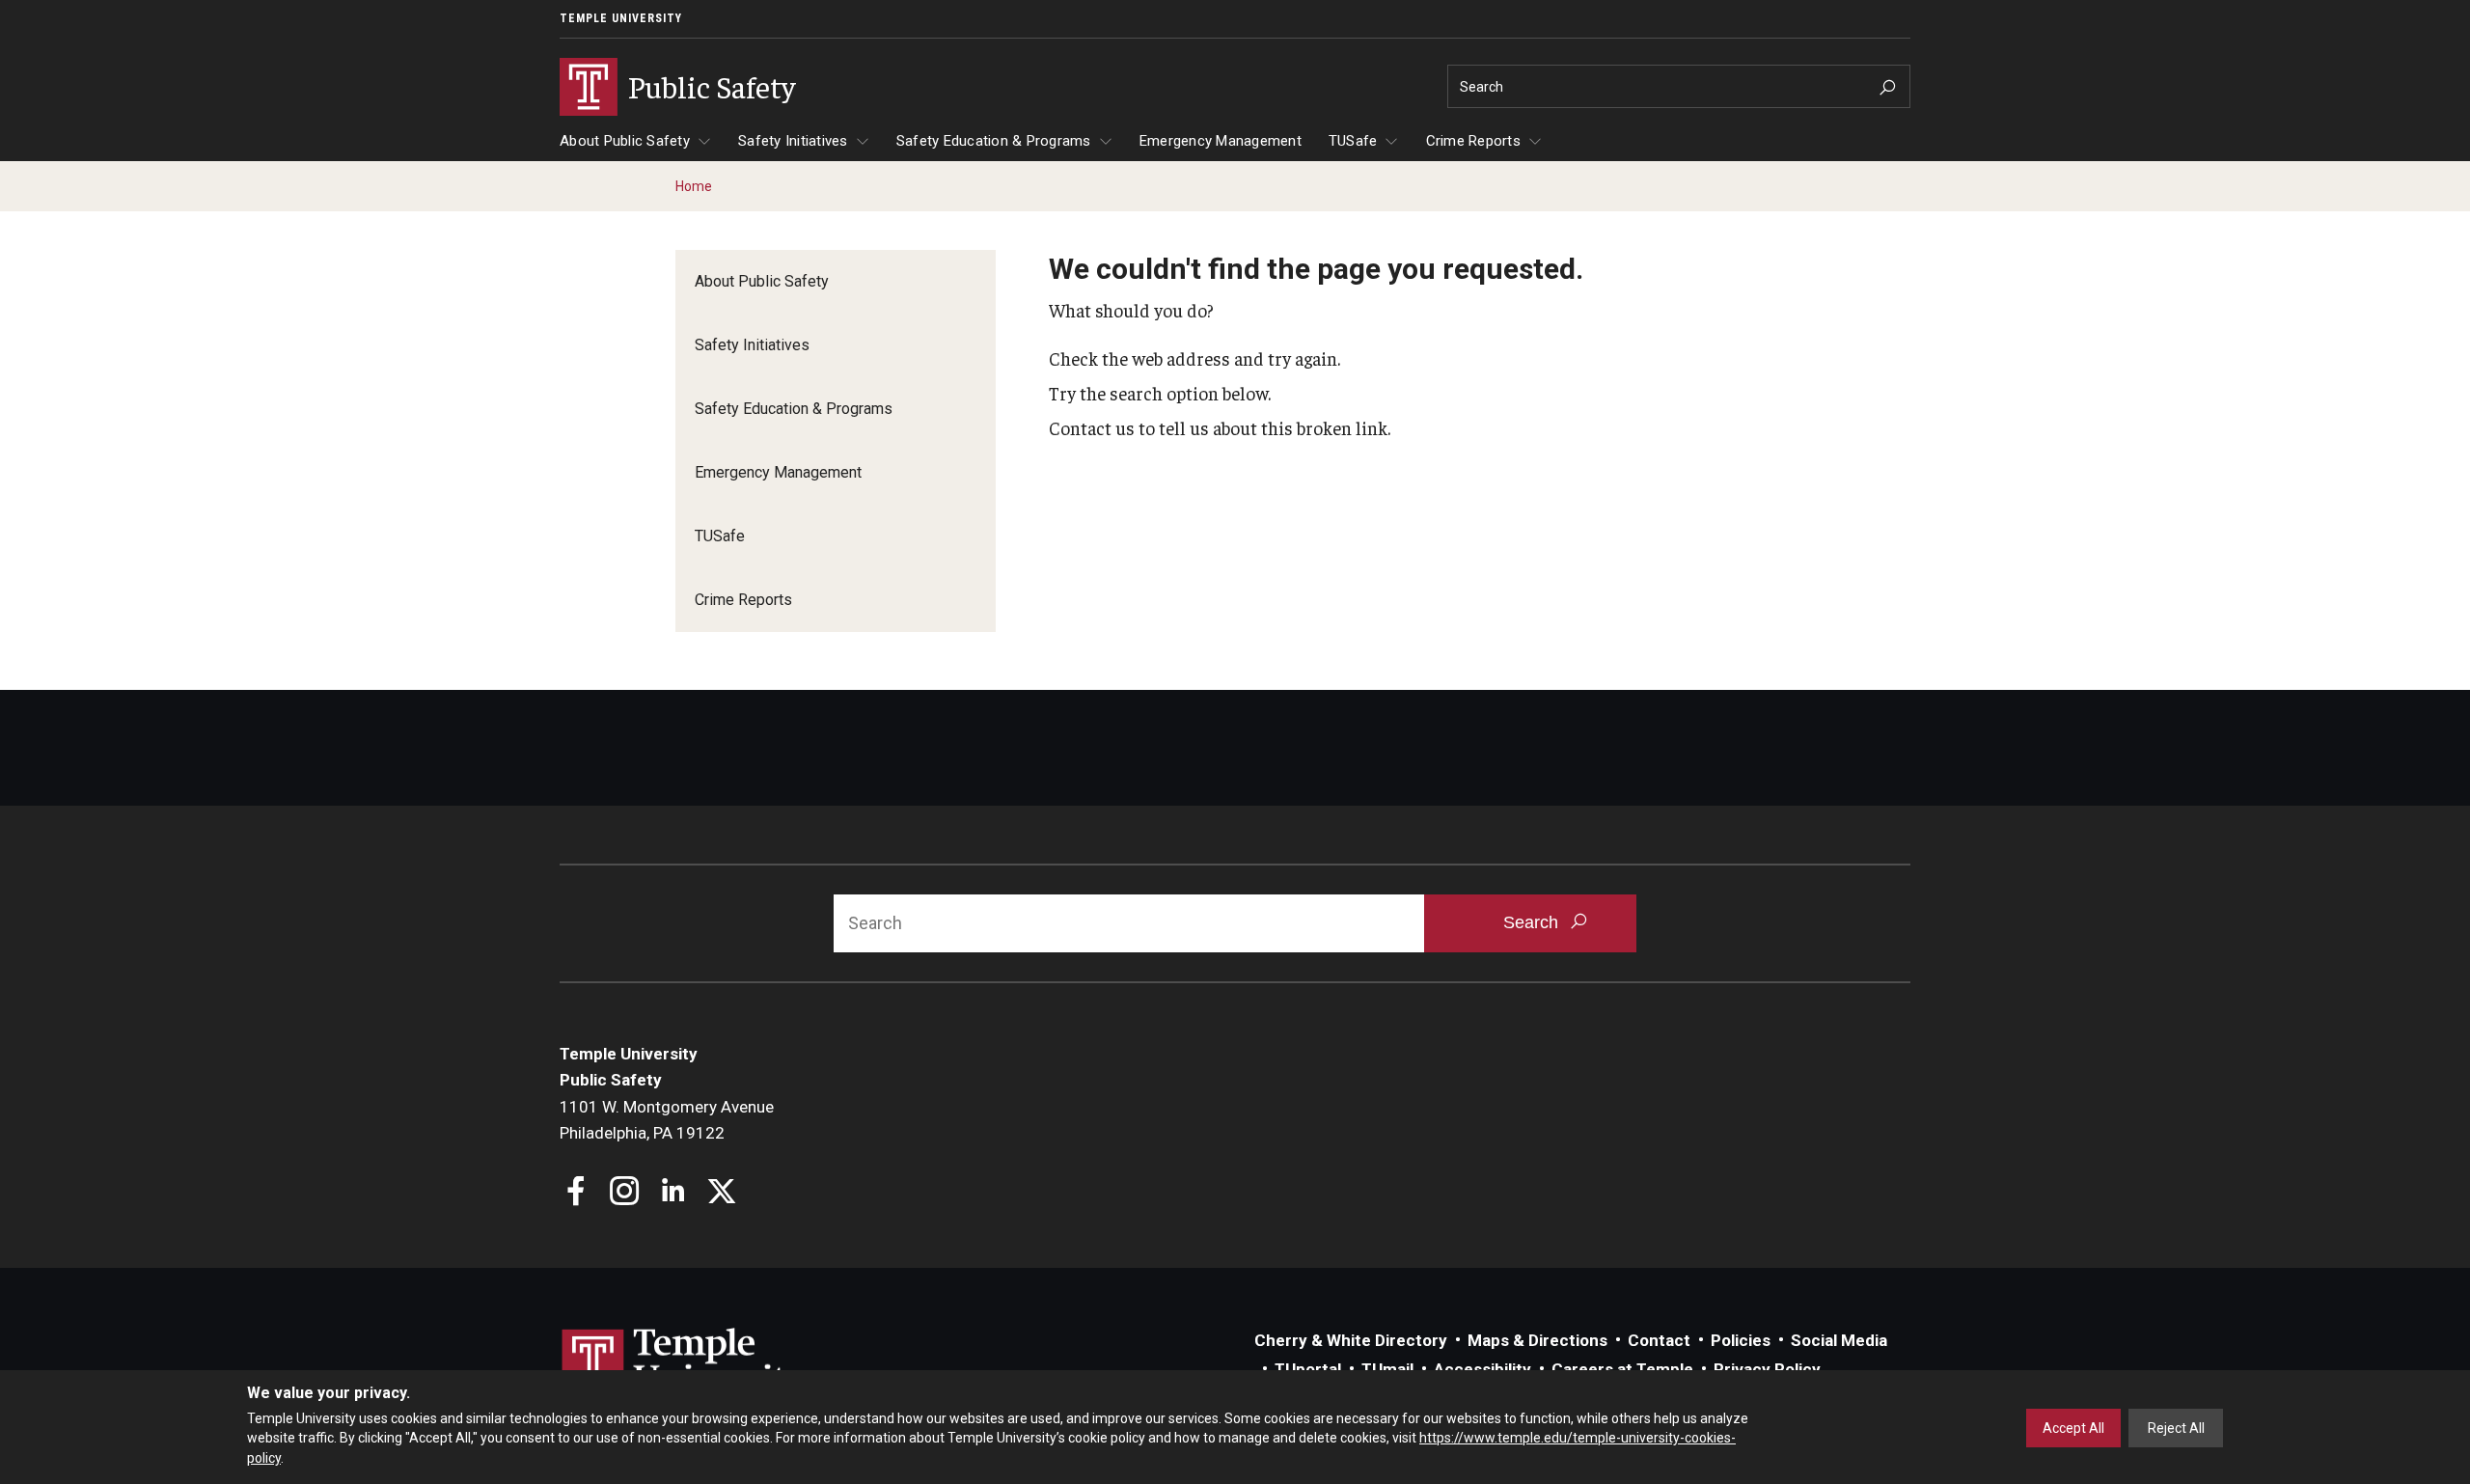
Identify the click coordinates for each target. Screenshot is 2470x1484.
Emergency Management (1221, 141)
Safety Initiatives (793, 141)
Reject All (2176, 1428)
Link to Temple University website (685, 1364)
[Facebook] (576, 1193)
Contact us (1092, 427)
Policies (1741, 1340)
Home (694, 186)
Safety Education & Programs (994, 141)
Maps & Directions (1537, 1340)
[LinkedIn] (673, 1193)
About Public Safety (625, 141)
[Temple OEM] (721, 1193)
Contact (1659, 1340)
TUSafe (1353, 141)
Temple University (621, 18)
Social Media (1839, 1340)
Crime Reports (1473, 141)
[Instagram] (625, 1193)
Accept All (2073, 1428)
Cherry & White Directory (1351, 1340)
